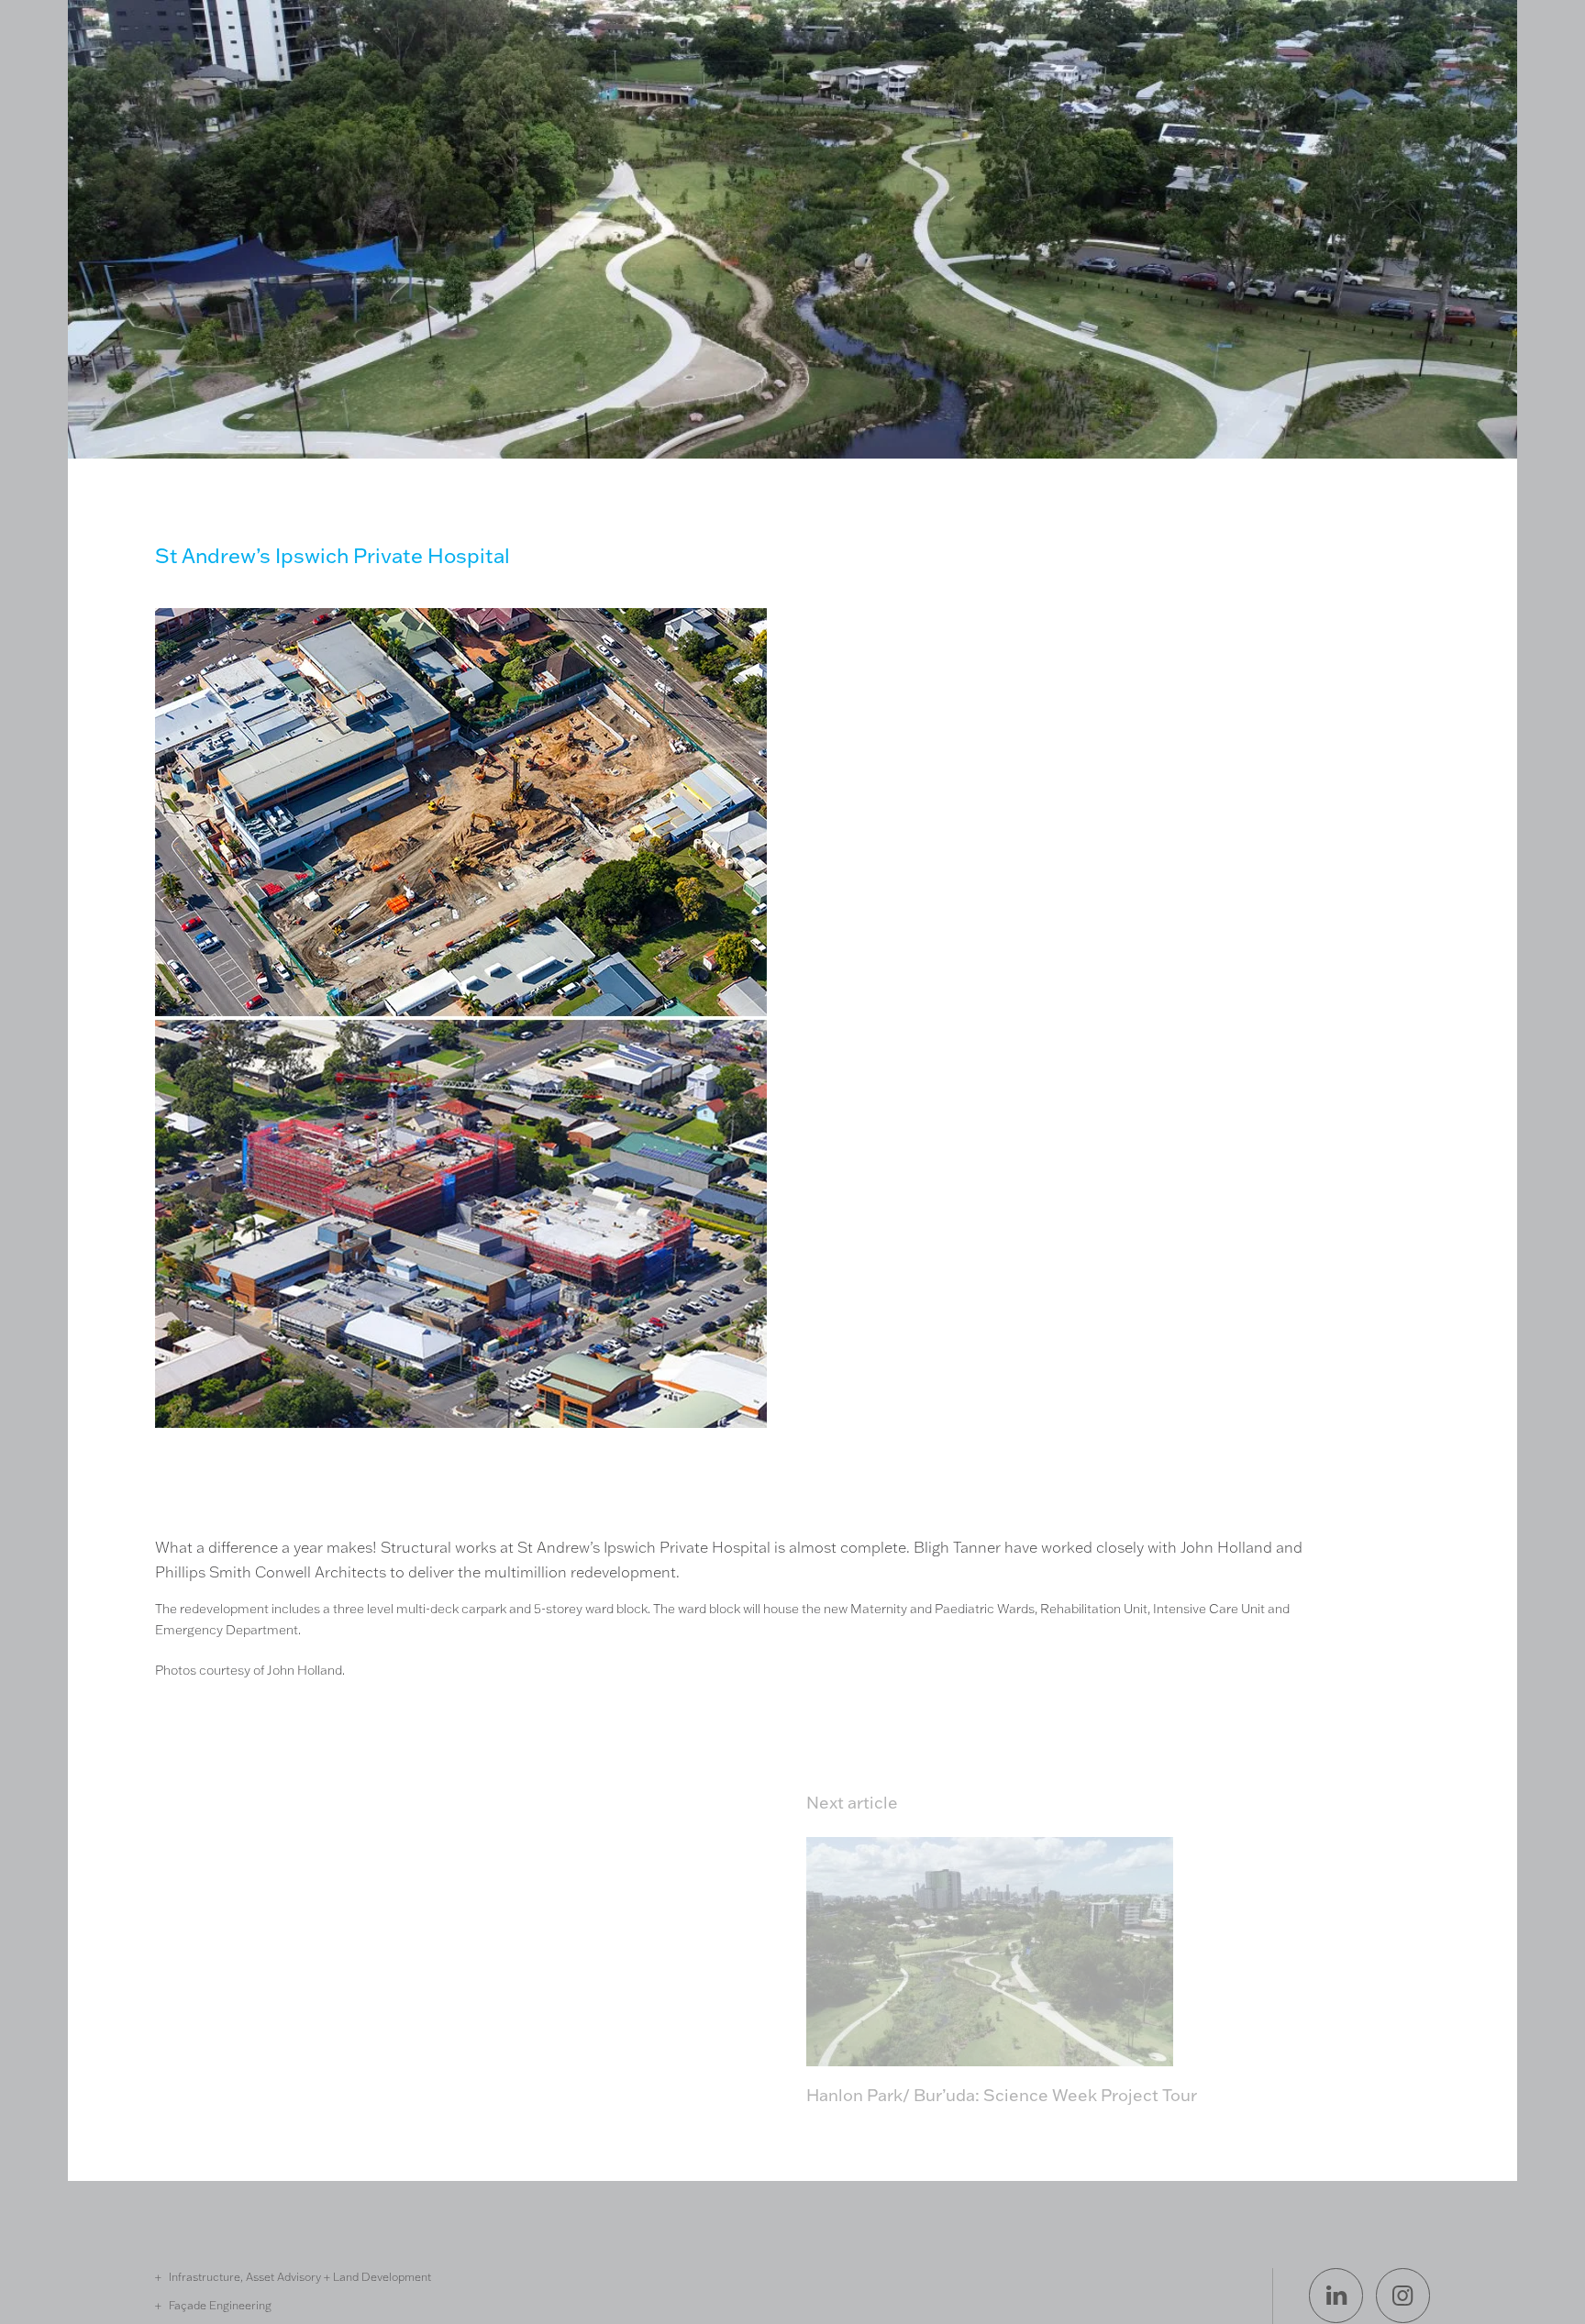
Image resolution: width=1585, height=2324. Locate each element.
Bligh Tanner (207, 94)
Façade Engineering (220, 2305)
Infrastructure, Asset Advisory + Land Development (300, 2276)
